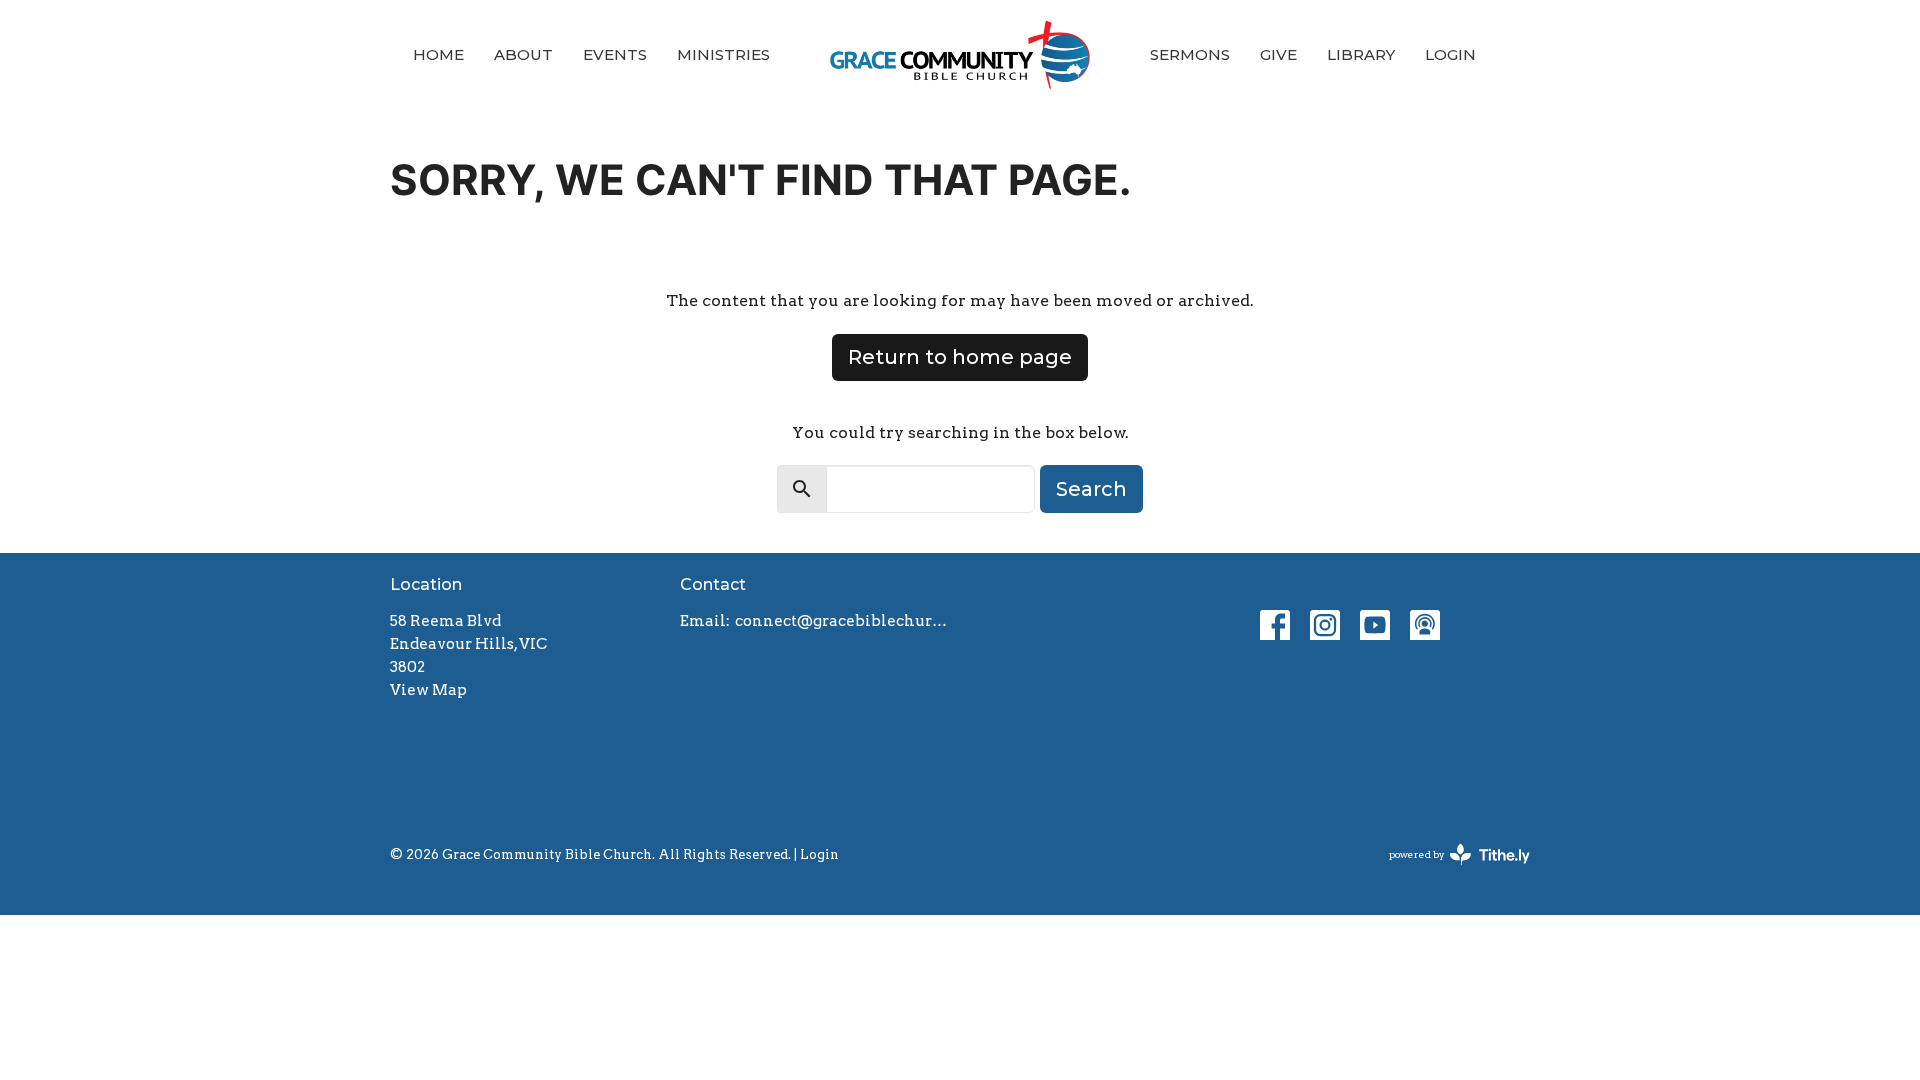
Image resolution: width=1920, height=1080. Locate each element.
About (523, 54)
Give (1278, 54)
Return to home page (960, 357)
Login (1450, 54)
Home (438, 54)
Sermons (1190, 54)
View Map (428, 690)
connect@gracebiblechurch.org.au (842, 621)
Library (1361, 54)
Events (615, 54)
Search (1091, 489)
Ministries (723, 54)
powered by (1449, 871)
